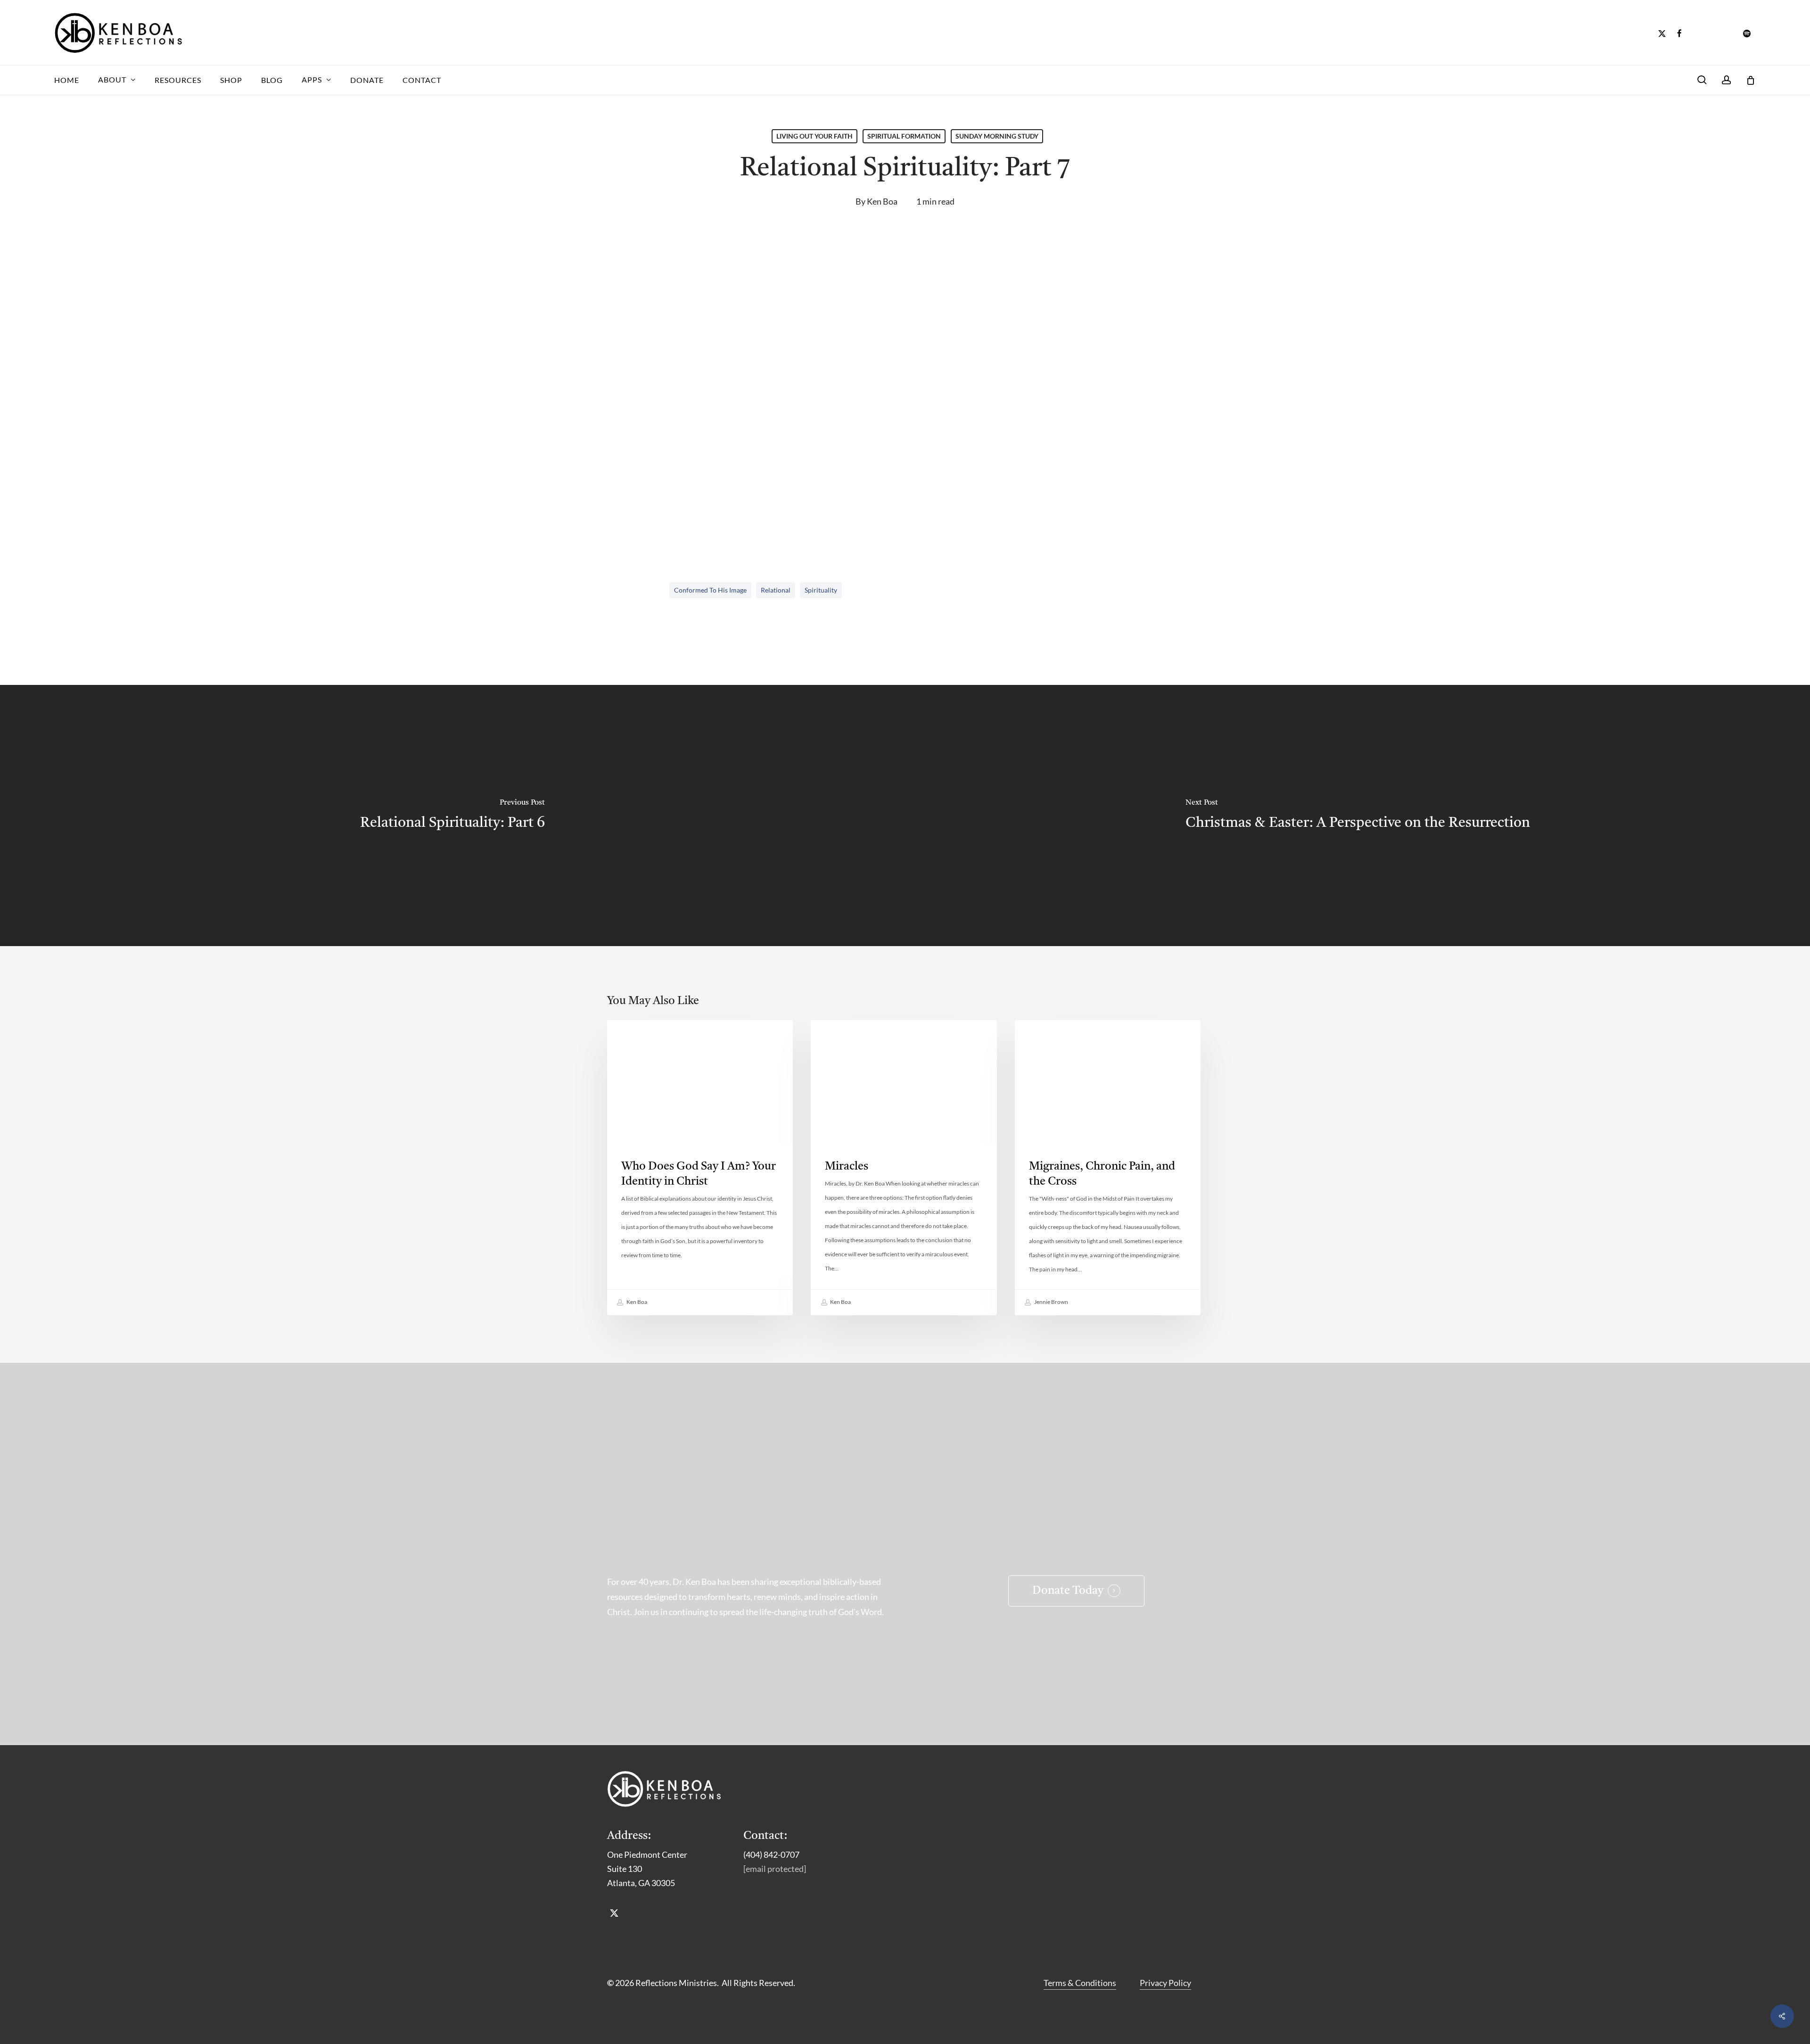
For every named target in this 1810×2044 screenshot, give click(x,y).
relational (776, 590)
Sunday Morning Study (997, 136)
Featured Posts (1057, 1035)
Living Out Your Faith (814, 136)
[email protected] (775, 1869)
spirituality (821, 590)
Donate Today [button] (1068, 1591)
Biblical (840, 1035)
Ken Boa (882, 201)
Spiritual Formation (904, 136)
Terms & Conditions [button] (1080, 1983)
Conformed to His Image (710, 590)
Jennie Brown (1051, 1302)
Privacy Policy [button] (1165, 1983)
